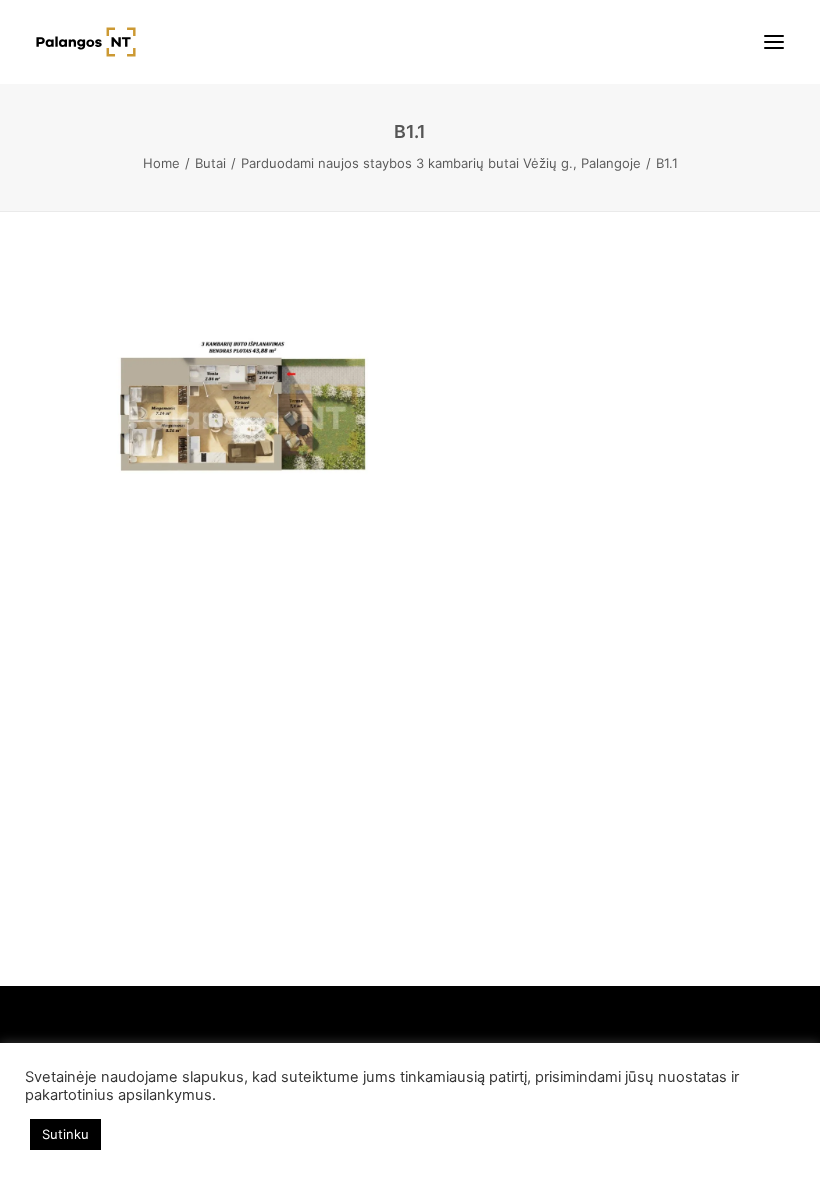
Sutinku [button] (65, 1134)
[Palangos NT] (86, 42)
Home (161, 163)
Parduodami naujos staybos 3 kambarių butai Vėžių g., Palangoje (441, 163)
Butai (210, 163)
